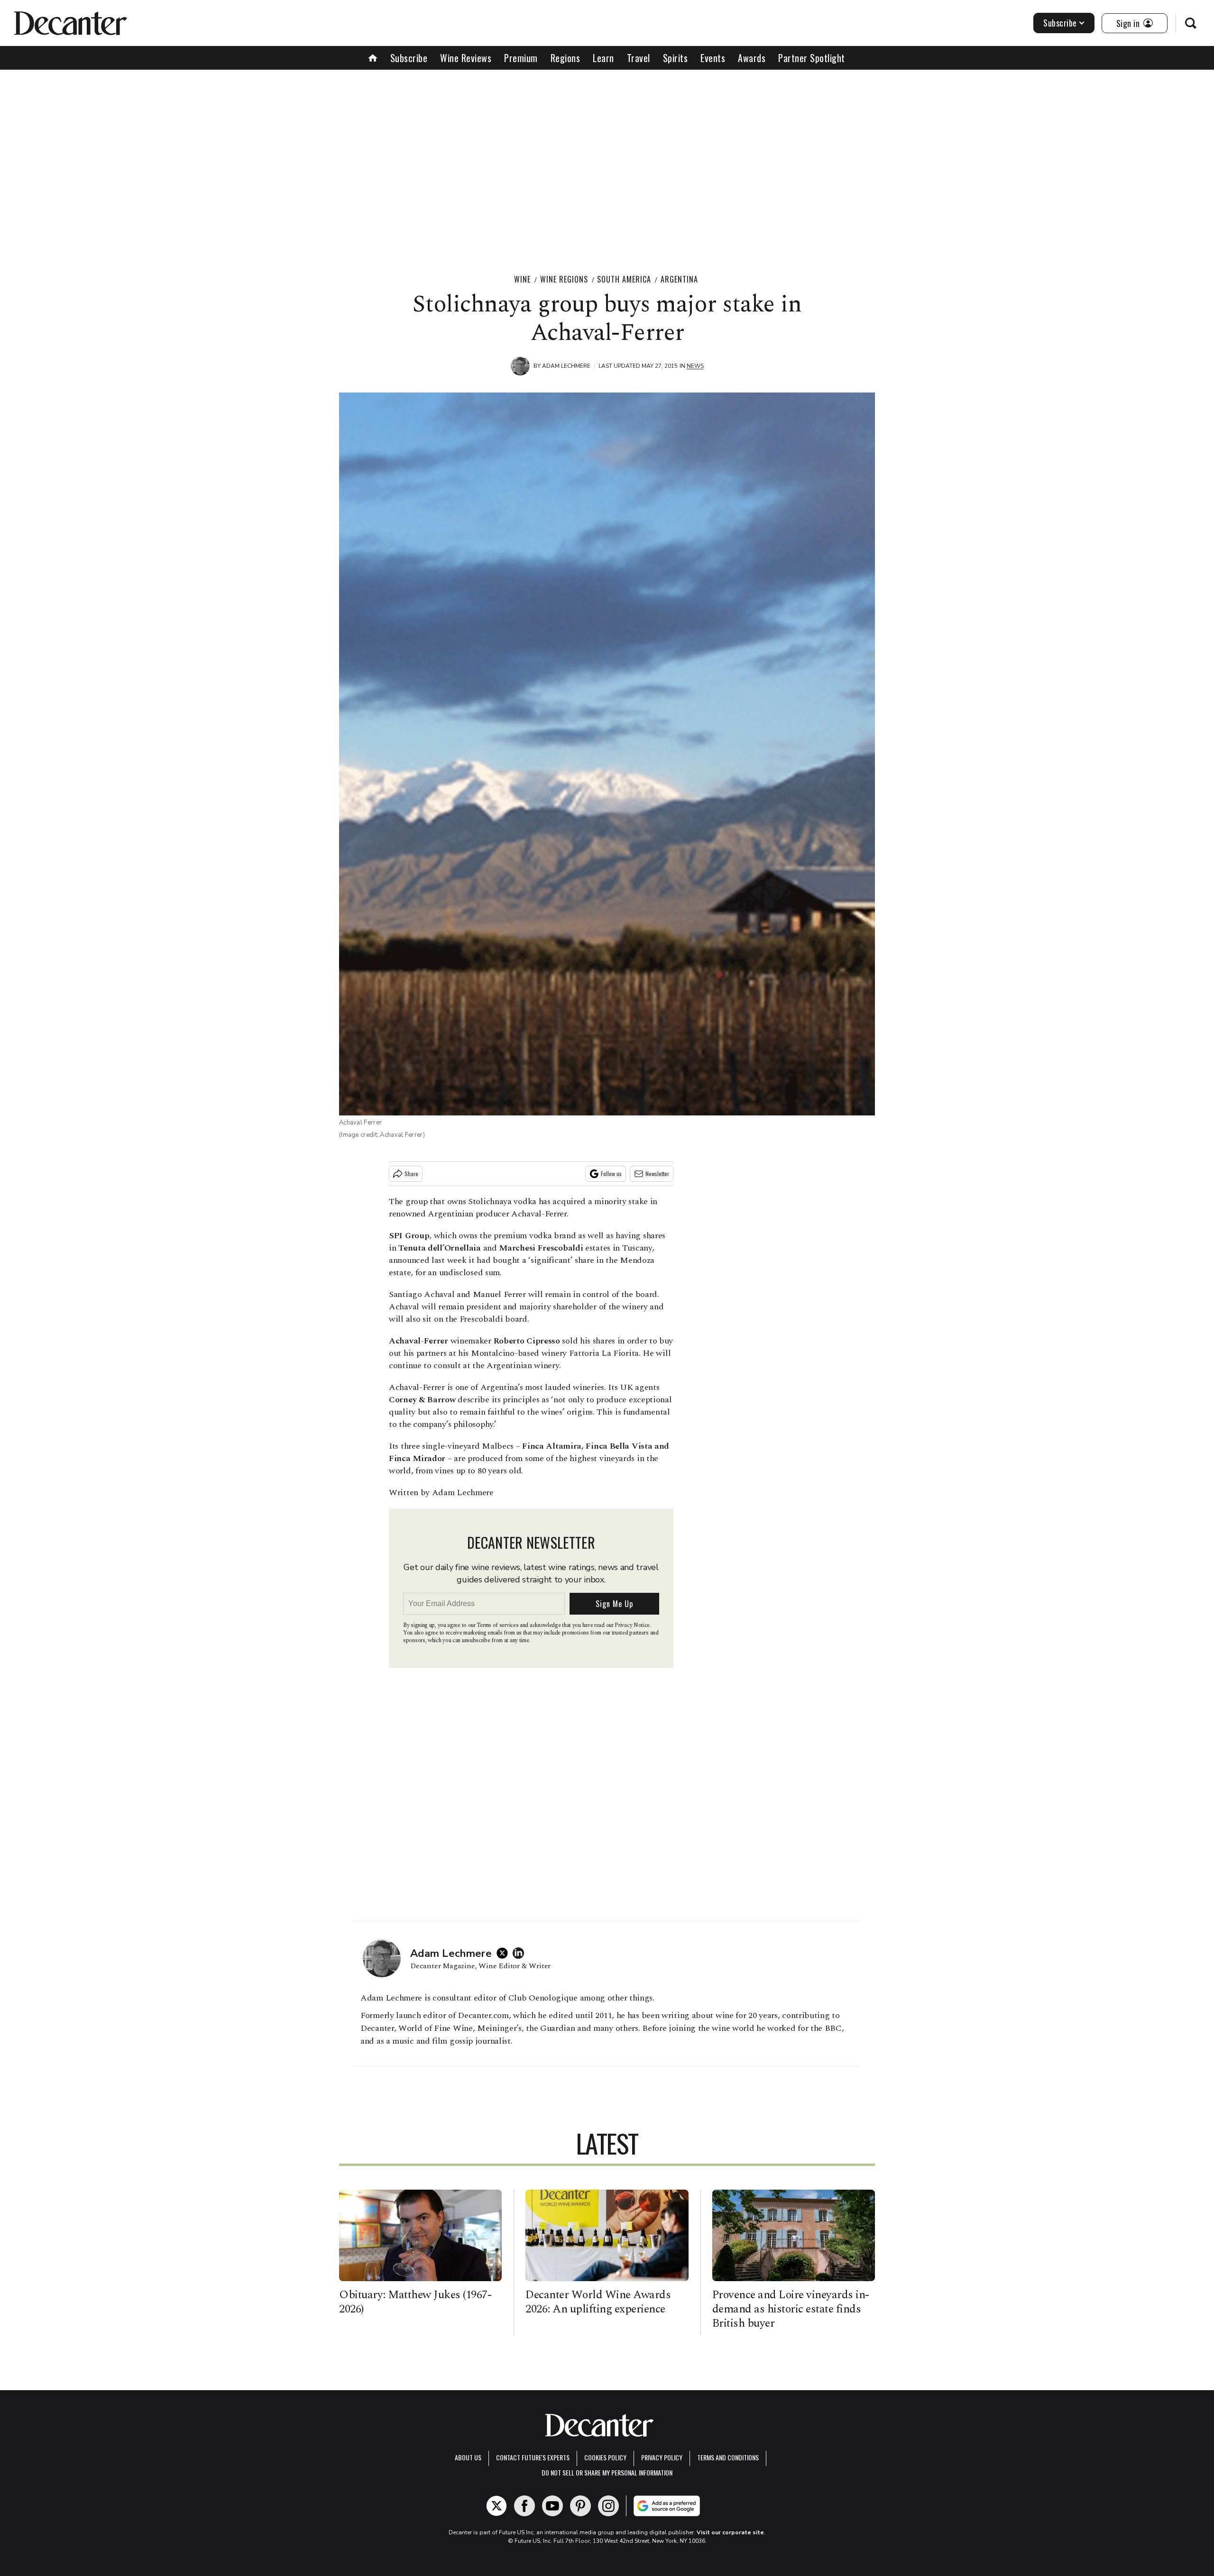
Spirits (676, 58)
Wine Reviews (466, 58)
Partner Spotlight (812, 58)
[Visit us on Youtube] (552, 2506)
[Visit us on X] (497, 2506)
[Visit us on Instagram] (608, 2506)
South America (624, 279)
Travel (639, 58)
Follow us (611, 1174)
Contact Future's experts (533, 2457)
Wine (522, 279)
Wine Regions (564, 279)
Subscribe (1060, 23)
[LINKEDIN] (521, 1953)
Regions (566, 58)
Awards (752, 58)
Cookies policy (605, 2457)
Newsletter (657, 1174)
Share (411, 1174)
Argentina (679, 279)
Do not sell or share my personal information (607, 2472)
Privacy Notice (632, 1625)
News (695, 366)
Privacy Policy (662, 2457)
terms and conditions (728, 2457)
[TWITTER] (505, 1953)
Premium (521, 58)
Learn (603, 58)
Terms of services (498, 1625)
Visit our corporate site (730, 2532)
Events (713, 58)
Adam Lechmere (566, 366)
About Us (468, 2457)
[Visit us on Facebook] (524, 2506)
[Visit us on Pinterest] (580, 2506)
